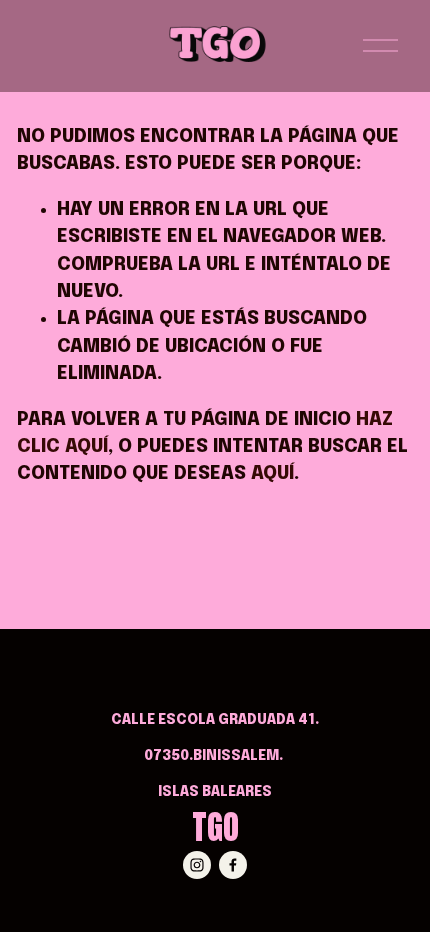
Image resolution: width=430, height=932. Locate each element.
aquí (272, 474)
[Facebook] (233, 865)
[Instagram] (197, 865)
